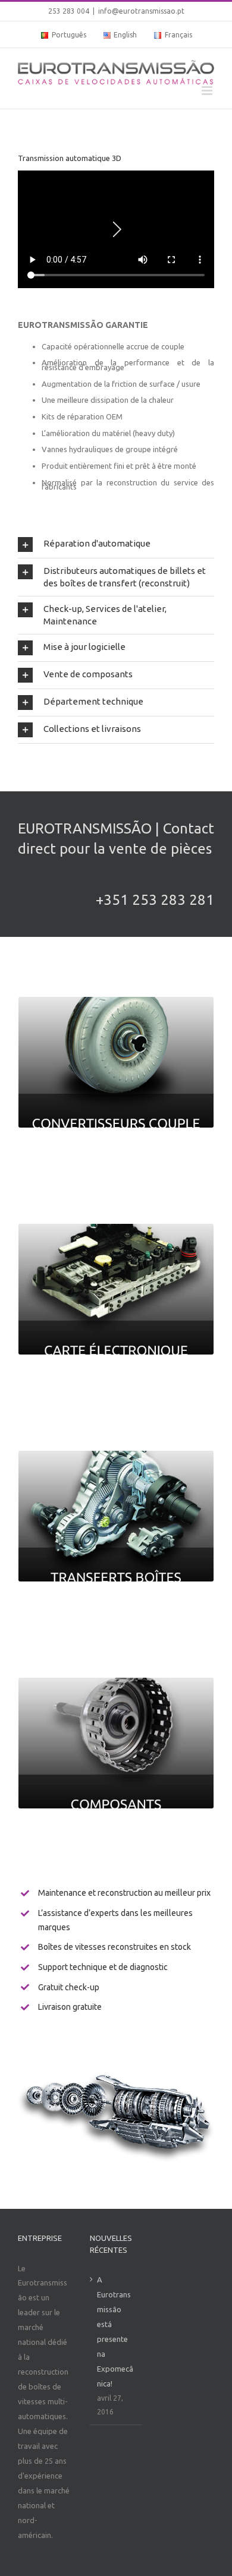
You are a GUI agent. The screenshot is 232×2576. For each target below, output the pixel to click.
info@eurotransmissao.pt (141, 11)
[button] (116, 544)
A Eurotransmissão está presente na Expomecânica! (115, 2332)
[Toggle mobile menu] (208, 91)
